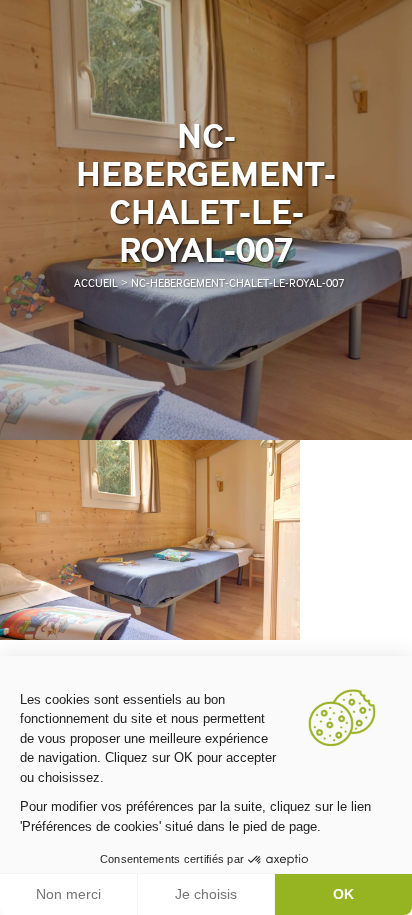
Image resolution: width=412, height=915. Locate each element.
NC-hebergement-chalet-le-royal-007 (237, 283)
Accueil (96, 283)
